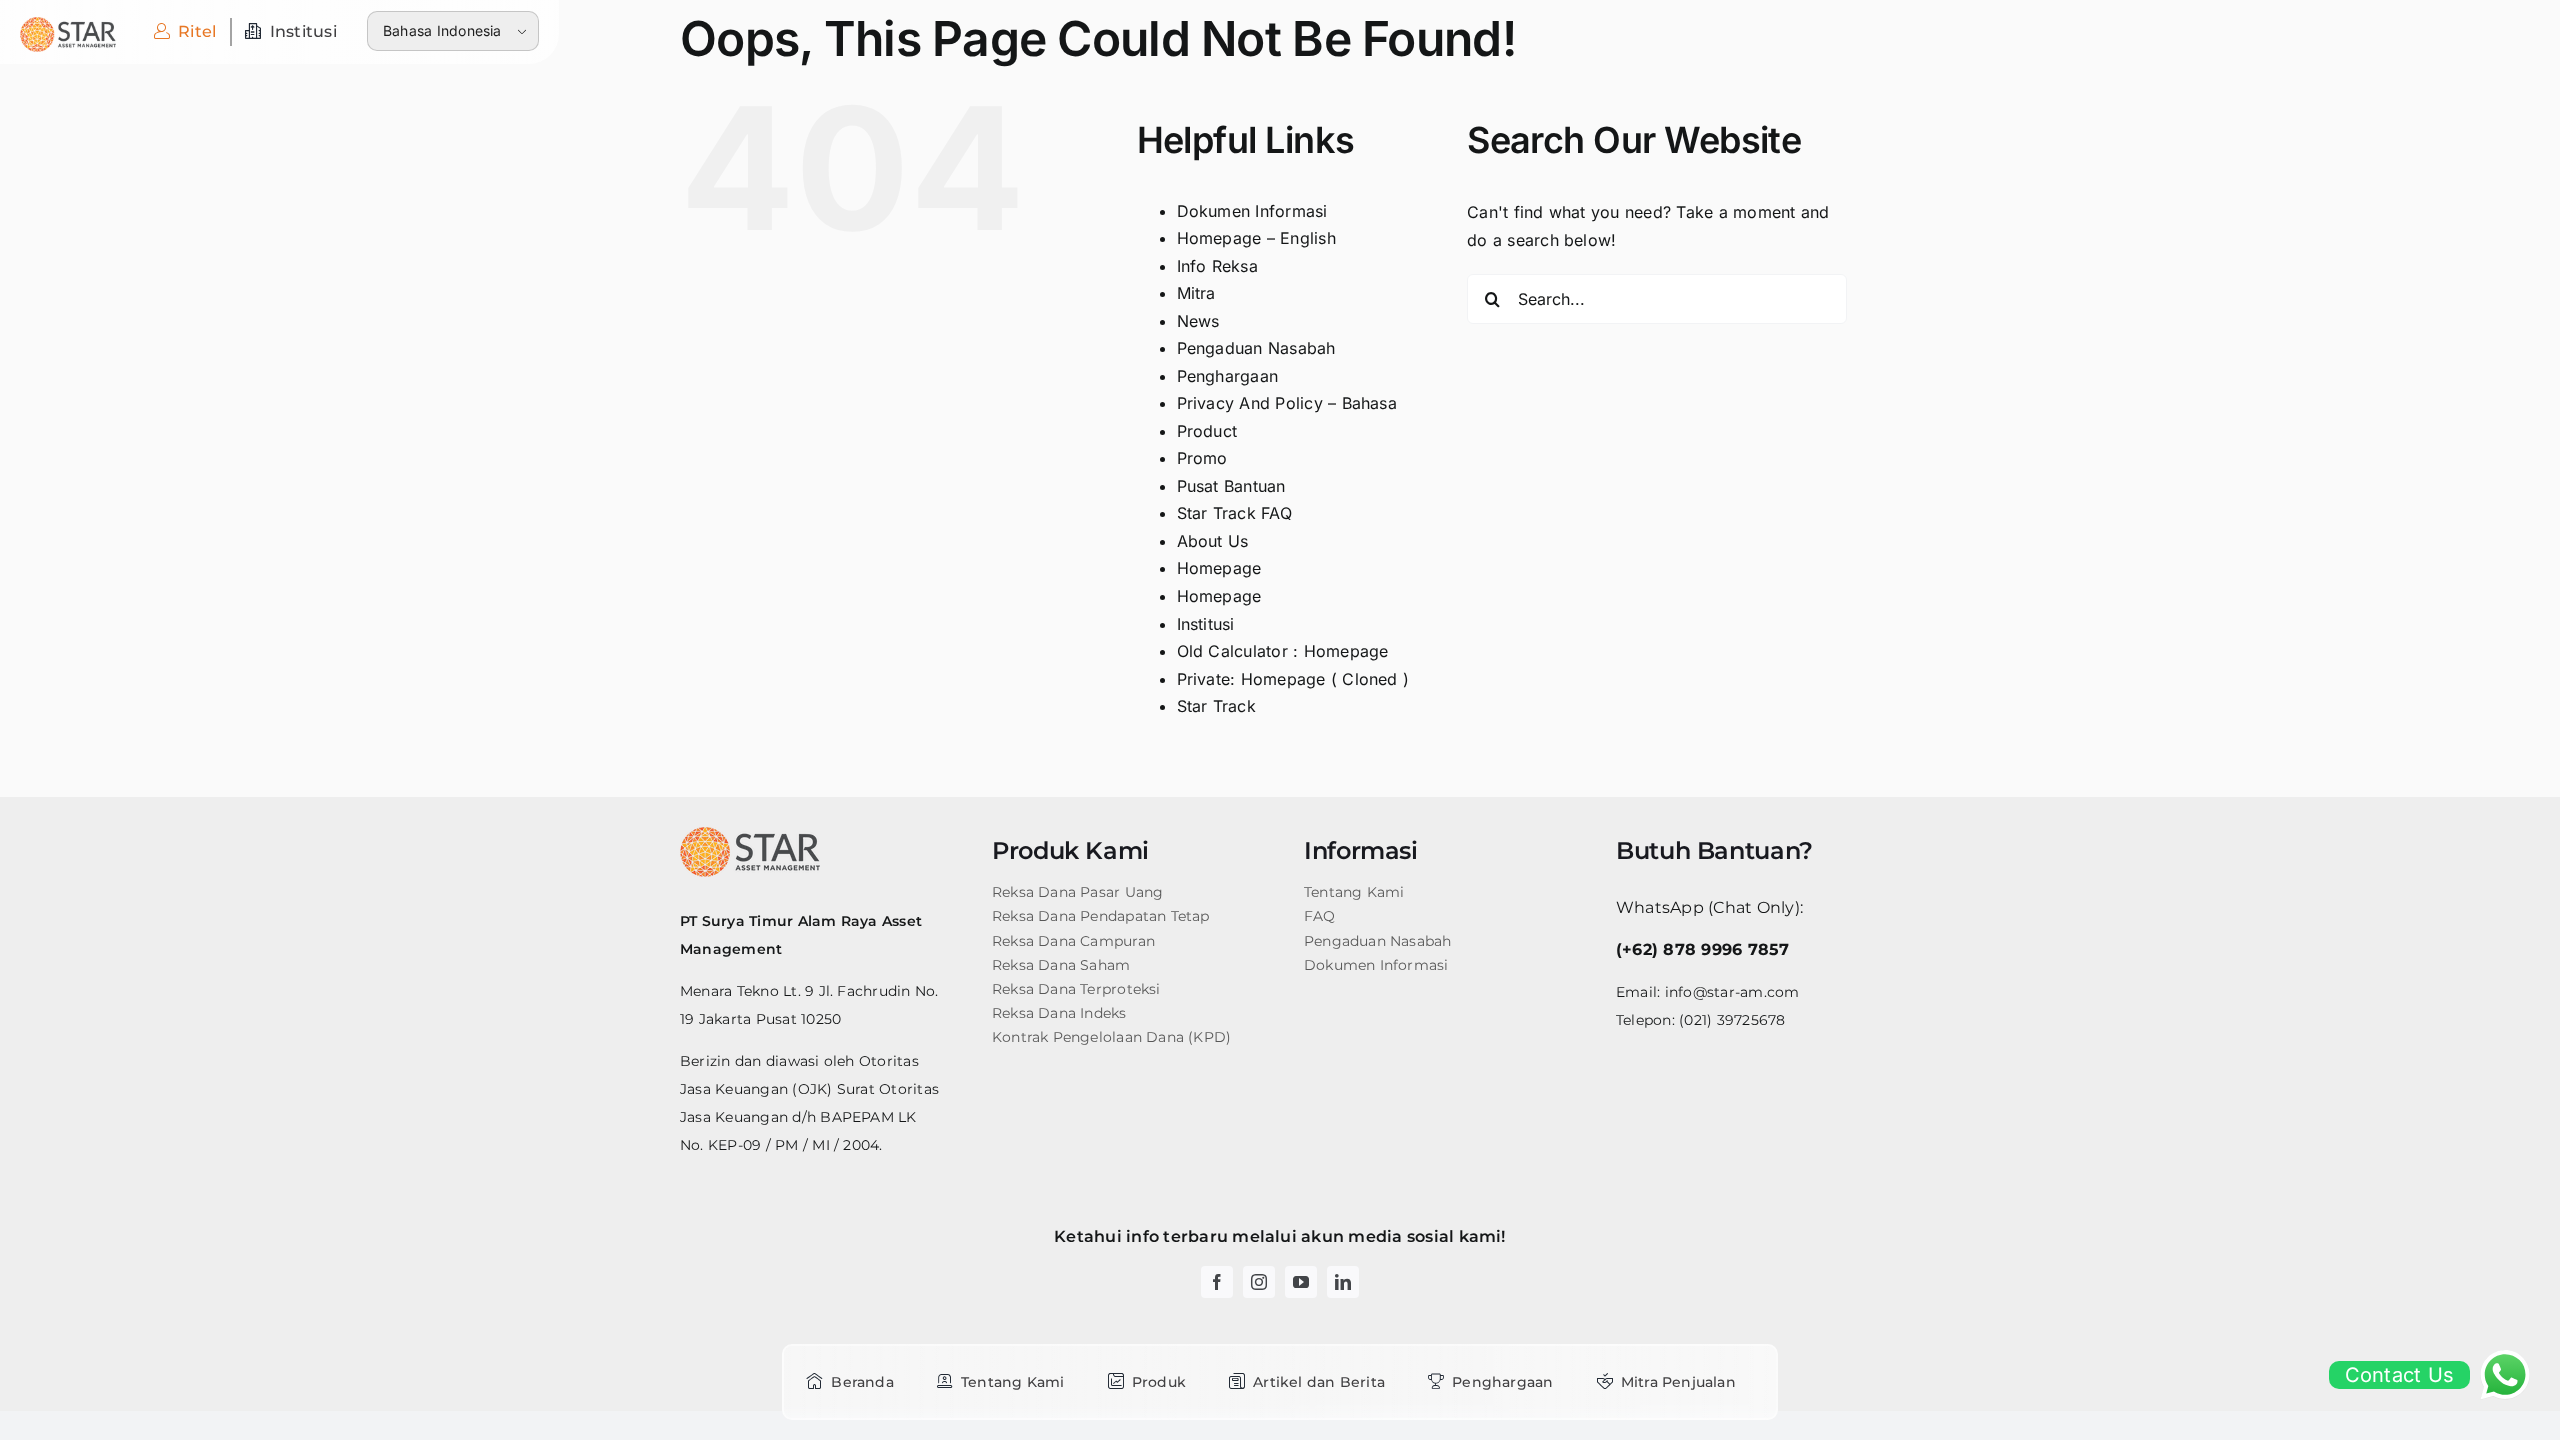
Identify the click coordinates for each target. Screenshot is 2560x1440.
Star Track (1216, 706)
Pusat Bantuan (1231, 486)
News (1198, 321)
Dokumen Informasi (1252, 211)
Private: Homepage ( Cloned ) (1293, 679)
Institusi (1206, 624)
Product (1207, 431)
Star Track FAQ (1234, 513)
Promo (1202, 458)
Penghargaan (1228, 376)
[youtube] (1301, 1282)
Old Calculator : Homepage (1283, 651)
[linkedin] (1343, 1282)
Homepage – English (1256, 238)
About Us (1213, 541)
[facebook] (1217, 1282)
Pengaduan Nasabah (1256, 348)
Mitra (1196, 293)
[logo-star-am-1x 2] (68, 25)
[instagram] (1259, 1282)
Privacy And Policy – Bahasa (1287, 403)
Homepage (1219, 568)
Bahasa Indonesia (442, 30)
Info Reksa (1217, 266)
